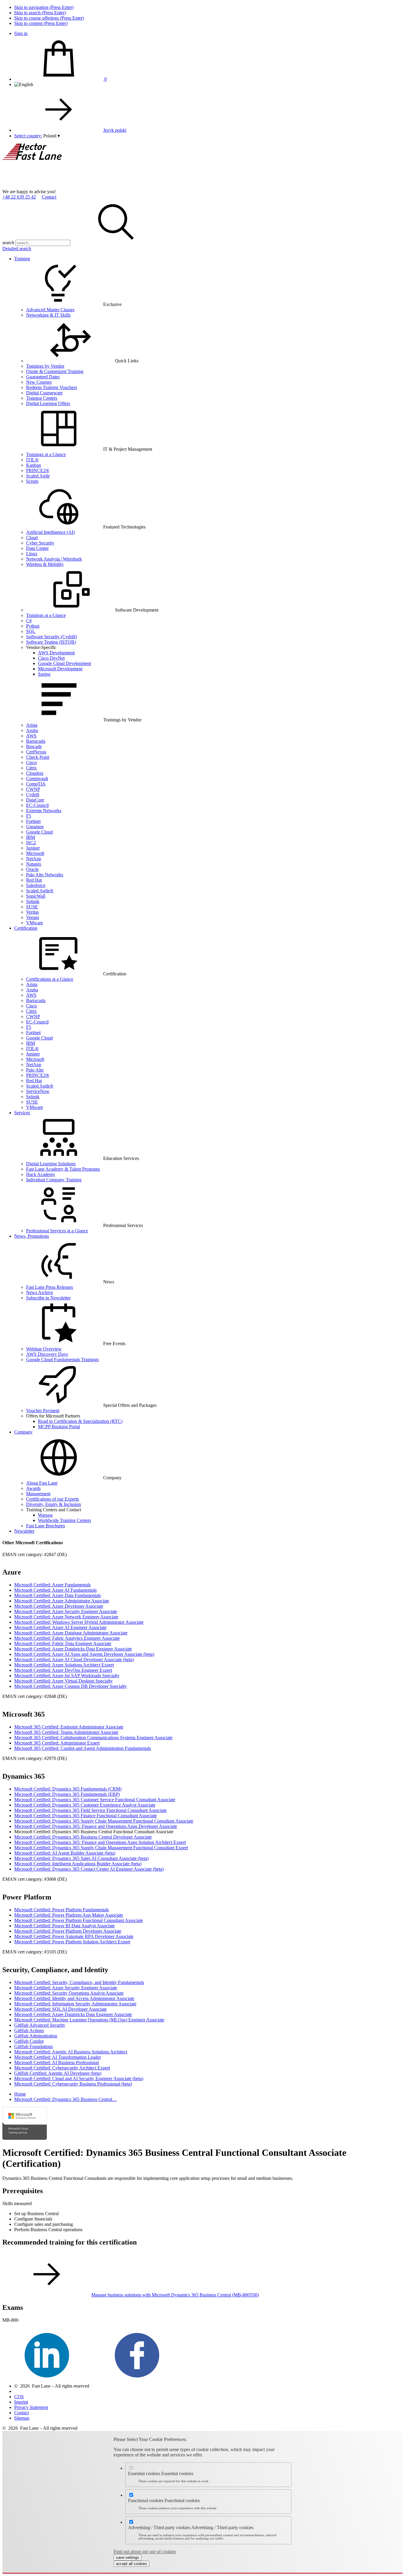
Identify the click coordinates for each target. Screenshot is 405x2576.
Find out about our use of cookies (145, 2552)
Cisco (31, 762)
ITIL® (32, 460)
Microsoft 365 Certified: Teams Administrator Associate (66, 1732)
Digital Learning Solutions (51, 1164)
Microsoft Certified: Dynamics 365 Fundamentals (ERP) (67, 1794)
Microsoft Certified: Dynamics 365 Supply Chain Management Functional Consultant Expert (101, 1848)
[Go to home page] (47, 186)
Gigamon (35, 827)
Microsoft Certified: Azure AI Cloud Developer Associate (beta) (74, 1660)
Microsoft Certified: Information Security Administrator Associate (75, 2004)
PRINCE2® (38, 470)
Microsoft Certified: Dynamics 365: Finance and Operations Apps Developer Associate (96, 1826)
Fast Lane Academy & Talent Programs (63, 1169)
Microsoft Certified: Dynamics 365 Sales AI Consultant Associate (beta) (81, 1858)
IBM (31, 837)
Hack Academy (41, 1174)
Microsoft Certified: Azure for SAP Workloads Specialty (67, 1676)
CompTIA (36, 784)
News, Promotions (32, 1236)
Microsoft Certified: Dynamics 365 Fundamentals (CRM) (68, 1789)
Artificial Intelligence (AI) (50, 532)
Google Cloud (39, 832)
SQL (31, 631)
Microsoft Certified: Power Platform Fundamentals (62, 1910)
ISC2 (31, 843)
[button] (52, 136)
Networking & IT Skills (48, 315)
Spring (44, 674)
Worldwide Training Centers (64, 1520)
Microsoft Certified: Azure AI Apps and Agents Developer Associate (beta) (84, 1654)
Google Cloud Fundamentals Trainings (62, 1360)
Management (38, 1494)
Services (22, 1113)
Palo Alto (35, 1070)
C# (29, 621)
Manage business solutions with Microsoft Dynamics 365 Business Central (175, 2295)
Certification (26, 928)
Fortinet (33, 821)
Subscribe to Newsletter (48, 1298)
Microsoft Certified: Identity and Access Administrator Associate (74, 1998)
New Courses (39, 382)
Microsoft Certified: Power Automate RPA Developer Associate (74, 1936)
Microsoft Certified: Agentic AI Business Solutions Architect (71, 2052)
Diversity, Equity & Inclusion (54, 1504)
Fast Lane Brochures (46, 1526)
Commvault (37, 778)
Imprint (21, 2402)
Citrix (31, 768)
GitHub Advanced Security (40, 2025)
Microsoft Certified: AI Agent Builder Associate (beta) (65, 1853)
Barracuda (36, 741)
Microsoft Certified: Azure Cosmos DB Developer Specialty (71, 1686)
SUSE (32, 907)
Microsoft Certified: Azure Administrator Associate (62, 1601)
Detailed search (17, 249)
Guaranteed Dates (43, 377)
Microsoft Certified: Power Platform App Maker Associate (69, 1915)
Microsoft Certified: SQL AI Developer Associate (60, 2009)
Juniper (33, 848)
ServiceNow (38, 1091)
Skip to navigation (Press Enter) (44, 7)
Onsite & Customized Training (55, 371)
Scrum (32, 481)
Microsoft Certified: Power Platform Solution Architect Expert (72, 1942)
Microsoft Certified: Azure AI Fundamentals (55, 1590)
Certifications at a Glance (50, 979)
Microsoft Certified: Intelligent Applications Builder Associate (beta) (78, 1864)
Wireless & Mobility (45, 564)
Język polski (115, 130)
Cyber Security (40, 543)
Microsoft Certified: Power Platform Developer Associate (68, 1931)
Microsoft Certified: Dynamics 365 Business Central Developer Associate (83, 1837)
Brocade (34, 746)
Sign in (21, 33)
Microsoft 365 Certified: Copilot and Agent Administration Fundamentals (83, 1748)
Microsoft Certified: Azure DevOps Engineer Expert (63, 1670)
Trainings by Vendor (45, 366)
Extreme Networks (44, 811)
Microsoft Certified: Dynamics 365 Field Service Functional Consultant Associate (90, 1810)
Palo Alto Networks (45, 875)
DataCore (35, 800)
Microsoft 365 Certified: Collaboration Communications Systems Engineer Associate (93, 1738)
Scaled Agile (38, 476)
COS (19, 2397)
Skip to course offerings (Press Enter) (49, 18)
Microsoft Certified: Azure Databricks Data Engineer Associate (73, 1649)
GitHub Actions (29, 2030)
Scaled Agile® (40, 891)
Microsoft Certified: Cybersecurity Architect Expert (62, 2068)
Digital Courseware (44, 393)
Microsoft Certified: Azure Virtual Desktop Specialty (63, 1681)
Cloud (32, 538)
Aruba (32, 730)
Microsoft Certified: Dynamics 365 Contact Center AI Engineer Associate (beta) (89, 1869)
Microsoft (35, 853)
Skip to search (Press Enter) (40, 13)
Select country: (28, 136)
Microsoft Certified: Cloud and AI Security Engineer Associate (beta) (79, 2079)
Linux (32, 554)
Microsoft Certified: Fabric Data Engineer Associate (63, 1643)
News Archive (40, 1292)
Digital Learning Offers (48, 403)
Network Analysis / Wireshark (54, 559)
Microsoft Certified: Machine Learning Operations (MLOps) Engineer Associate (89, 2020)
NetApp (34, 859)
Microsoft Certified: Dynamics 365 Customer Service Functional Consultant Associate (95, 1800)
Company (23, 1432)
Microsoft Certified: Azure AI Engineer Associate (60, 1627)
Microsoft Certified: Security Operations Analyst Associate (69, 1993)
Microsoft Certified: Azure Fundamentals (52, 1585)
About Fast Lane (42, 1483)
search (8, 243)
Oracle (32, 869)
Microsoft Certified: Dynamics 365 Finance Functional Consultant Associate (86, 1816)
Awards (33, 1488)
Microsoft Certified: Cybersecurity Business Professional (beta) (73, 2084)
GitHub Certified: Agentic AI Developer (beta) (58, 2073)
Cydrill (33, 795)
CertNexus (36, 752)
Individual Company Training (54, 1180)
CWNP (33, 789)
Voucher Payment (43, 1411)
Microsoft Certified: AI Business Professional (56, 2062)
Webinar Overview (44, 1349)
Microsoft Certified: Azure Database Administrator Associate (71, 1633)
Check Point (38, 757)
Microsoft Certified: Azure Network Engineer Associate (66, 1617)
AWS (31, 736)
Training (22, 259)
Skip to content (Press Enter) (41, 23)
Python (33, 626)
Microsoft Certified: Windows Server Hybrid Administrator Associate (79, 1622)
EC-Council (37, 805)
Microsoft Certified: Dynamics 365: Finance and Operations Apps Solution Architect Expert (100, 1842)
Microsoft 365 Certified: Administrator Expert (57, 1743)
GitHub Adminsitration (36, 2036)
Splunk (33, 901)
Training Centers (42, 398)
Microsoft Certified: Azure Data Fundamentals (58, 1595)
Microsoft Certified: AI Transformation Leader (58, 2057)
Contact (49, 197)
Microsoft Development (60, 669)
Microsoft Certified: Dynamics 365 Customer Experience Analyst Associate (85, 1805)
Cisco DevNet (51, 658)
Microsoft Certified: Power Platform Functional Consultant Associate (79, 1920)
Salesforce (36, 885)
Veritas (32, 912)
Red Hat (34, 880)
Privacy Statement (31, 2407)
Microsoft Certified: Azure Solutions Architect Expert (64, 1665)
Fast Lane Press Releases (50, 1287)
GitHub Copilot (29, 2041)
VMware (35, 923)
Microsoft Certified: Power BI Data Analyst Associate (64, 1926)
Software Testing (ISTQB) (51, 642)
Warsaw (46, 1515)
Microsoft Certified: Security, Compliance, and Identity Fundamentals (79, 1982)
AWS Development (56, 653)
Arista (32, 725)
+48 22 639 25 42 (19, 197)
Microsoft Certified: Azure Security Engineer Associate (66, 1611)
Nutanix (34, 864)
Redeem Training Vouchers (52, 387)
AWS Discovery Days (47, 1354)
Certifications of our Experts (52, 1499)
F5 (29, 816)
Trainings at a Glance (46, 454)
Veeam (32, 917)
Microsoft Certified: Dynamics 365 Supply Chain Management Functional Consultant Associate (104, 1821)
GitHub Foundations (34, 2046)
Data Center (37, 548)
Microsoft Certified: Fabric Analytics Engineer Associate (67, 1638)
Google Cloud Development (64, 663)
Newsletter (24, 1531)
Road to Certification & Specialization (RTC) (80, 1421)
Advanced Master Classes (50, 310)
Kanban (34, 465)
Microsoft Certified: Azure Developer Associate (59, 1606)
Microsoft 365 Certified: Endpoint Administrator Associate (69, 1727)
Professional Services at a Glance (57, 1231)
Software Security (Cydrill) (51, 637)
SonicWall (36, 896)
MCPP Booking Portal (59, 1427)
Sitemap (22, 2418)
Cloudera (35, 773)
